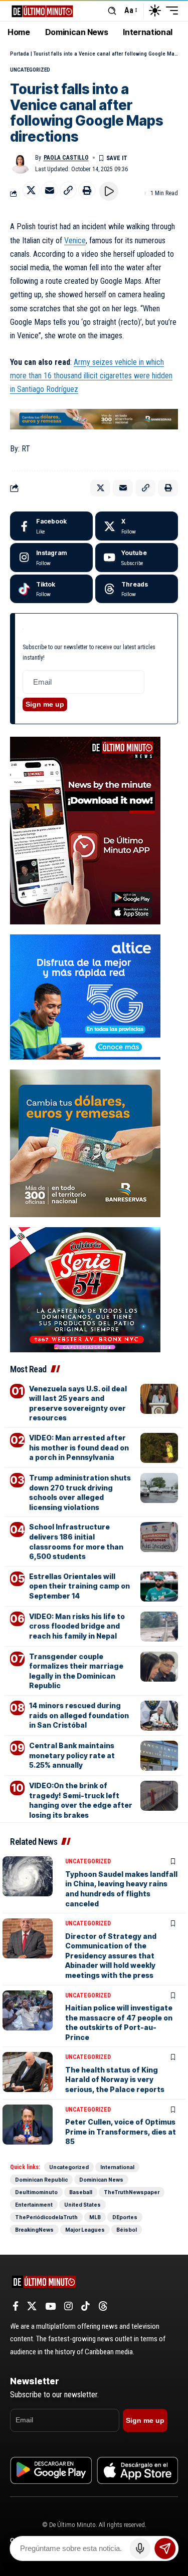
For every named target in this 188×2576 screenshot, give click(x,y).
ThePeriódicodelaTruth (46, 2217)
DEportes (125, 2217)
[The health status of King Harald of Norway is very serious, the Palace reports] (28, 2072)
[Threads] (137, 589)
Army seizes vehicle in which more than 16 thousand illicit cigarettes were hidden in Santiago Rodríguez (91, 376)
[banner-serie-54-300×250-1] (85, 1289)
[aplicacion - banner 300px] (85, 830)
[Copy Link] (68, 190)
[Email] (50, 190)
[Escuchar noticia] (109, 191)
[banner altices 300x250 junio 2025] (85, 996)
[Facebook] (51, 526)
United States (82, 2205)
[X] (137, 526)
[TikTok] (85, 2306)
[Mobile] (94, 418)
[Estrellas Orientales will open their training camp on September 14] (159, 1587)
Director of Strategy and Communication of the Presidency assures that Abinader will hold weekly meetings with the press (111, 1956)
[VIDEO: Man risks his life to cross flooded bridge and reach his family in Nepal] (159, 1627)
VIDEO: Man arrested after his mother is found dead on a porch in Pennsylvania (79, 1447)
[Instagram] (51, 558)
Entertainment (34, 2205)
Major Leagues (85, 2230)
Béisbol (127, 2230)
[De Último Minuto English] (42, 10)
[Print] (87, 190)
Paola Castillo (66, 158)
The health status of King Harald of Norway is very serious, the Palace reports (115, 2080)
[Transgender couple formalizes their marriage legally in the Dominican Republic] (159, 1667)
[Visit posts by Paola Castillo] (21, 163)
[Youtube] (137, 558)
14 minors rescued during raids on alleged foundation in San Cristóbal (79, 1715)
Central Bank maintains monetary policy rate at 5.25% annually (72, 1755)
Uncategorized (30, 70)
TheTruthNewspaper (132, 2192)
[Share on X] (31, 190)
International (117, 2167)
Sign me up (45, 704)
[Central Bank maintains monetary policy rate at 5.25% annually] (159, 1756)
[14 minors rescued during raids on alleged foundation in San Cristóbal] (159, 1716)
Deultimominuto (36, 2192)
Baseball (81, 2192)
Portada (20, 54)
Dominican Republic (41, 2180)
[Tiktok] (51, 589)
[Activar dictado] (140, 2548)
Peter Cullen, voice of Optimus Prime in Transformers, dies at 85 (121, 2132)
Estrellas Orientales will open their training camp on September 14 (79, 1586)
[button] (112, 11)
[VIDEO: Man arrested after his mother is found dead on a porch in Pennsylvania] (159, 1448)
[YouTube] (50, 2306)
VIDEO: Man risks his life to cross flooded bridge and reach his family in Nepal (77, 1626)
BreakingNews (34, 2230)
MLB (95, 2217)
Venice (75, 240)
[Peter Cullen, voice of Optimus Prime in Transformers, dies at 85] (28, 2125)
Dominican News (101, 2180)
